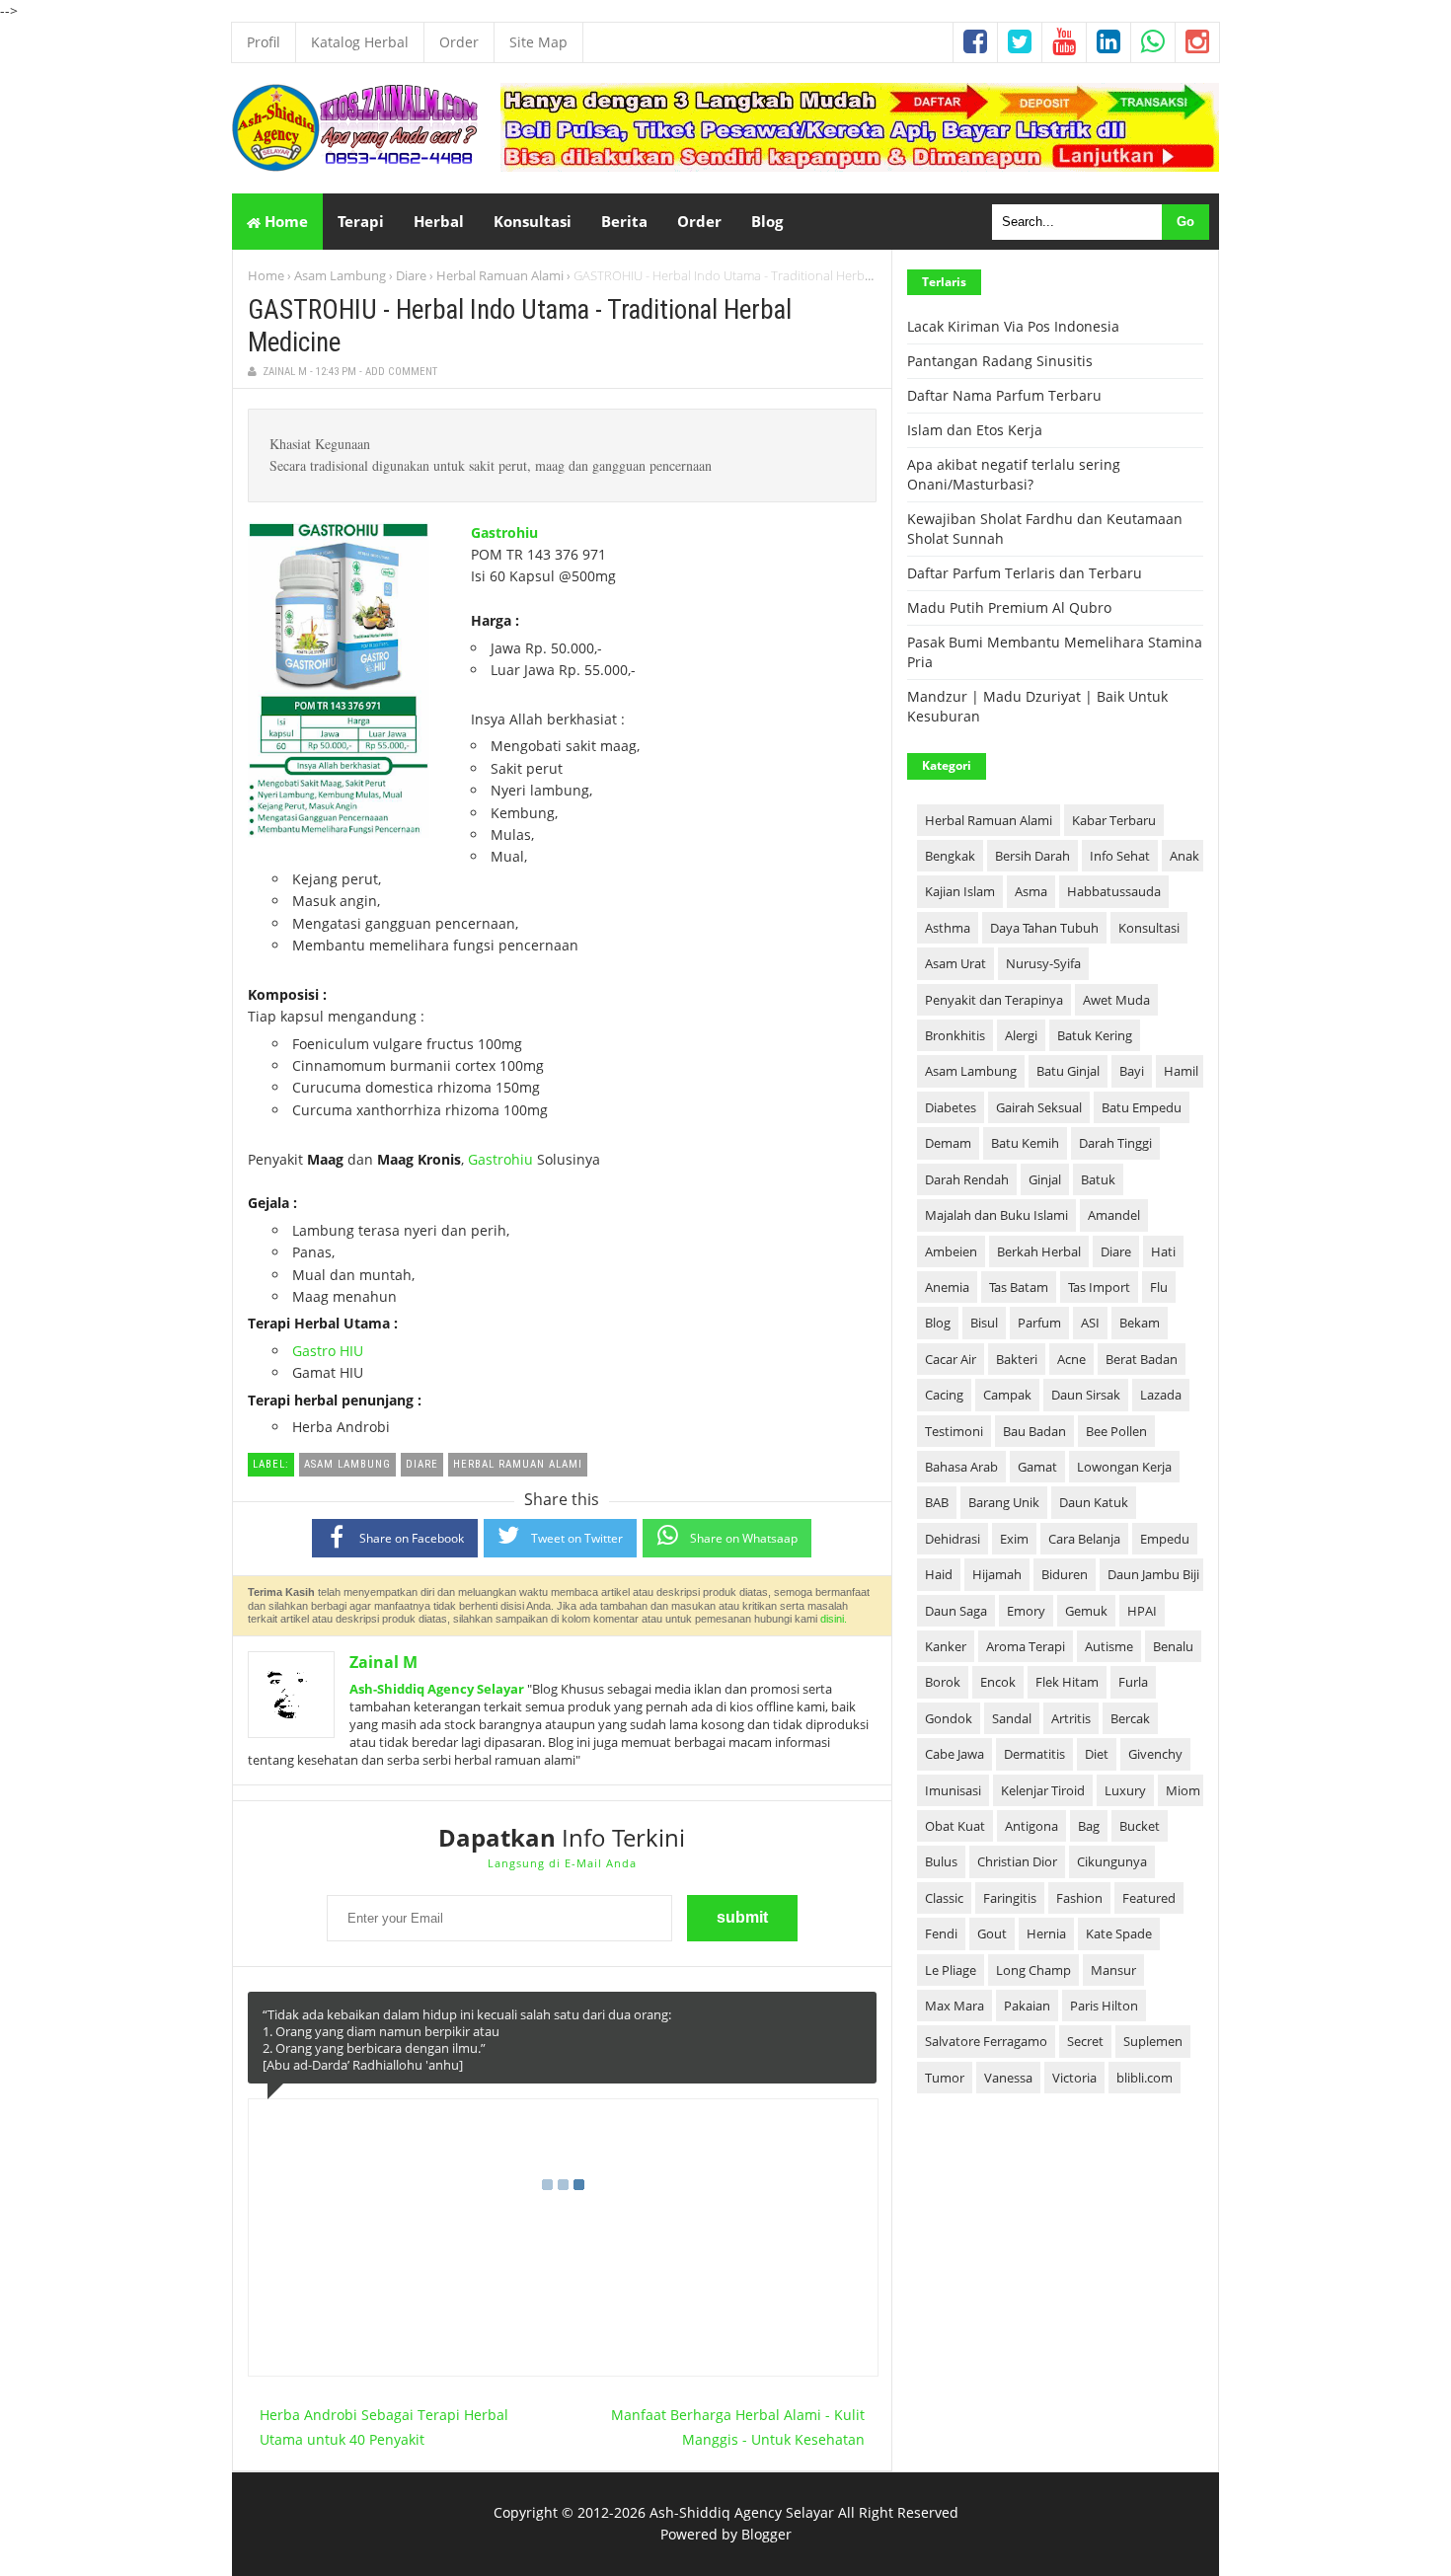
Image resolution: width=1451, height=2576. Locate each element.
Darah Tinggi (1115, 1143)
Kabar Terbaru (1114, 820)
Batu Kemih (1025, 1143)
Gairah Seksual (1039, 1107)
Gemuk (1086, 1611)
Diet (1097, 1754)
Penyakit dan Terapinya (994, 1000)
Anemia (947, 1287)
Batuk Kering (1095, 1035)
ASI (1090, 1323)
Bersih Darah (1032, 856)
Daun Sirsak (1086, 1395)
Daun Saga (956, 1611)
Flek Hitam (1067, 1682)
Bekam (1140, 1323)
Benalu (1173, 1646)
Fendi (941, 1933)
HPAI (1142, 1611)
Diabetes (951, 1107)
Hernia (1046, 1933)
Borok (943, 1682)
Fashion (1079, 1898)
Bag (1089, 1826)
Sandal (1012, 1718)
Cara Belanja (1084, 1539)
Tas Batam (1019, 1287)
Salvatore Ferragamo (986, 2041)
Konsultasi (1149, 928)
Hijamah (997, 1574)
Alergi (1021, 1035)
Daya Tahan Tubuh (1044, 928)
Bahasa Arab (961, 1467)
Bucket (1140, 1826)
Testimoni (954, 1431)
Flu (1159, 1287)
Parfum (1039, 1323)
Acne (1071, 1359)
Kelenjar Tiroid (1043, 1790)
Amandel (1114, 1215)
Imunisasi (953, 1790)
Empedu (1165, 1539)
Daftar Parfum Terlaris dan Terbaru (1025, 573)
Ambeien (951, 1251)
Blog (938, 1323)
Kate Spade (1119, 1933)
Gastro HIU (328, 1351)
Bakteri (1017, 1359)
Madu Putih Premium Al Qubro (1009, 607)
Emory (1026, 1611)
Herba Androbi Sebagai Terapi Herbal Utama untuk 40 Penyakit (384, 2427)
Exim (1014, 1539)
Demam (948, 1143)
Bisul (984, 1323)
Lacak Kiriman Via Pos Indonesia (1013, 326)
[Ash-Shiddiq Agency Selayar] (355, 166)
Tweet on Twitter (577, 1538)
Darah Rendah (967, 1179)
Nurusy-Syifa (1043, 963)
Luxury (1125, 1790)
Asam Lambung (340, 275)
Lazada (1161, 1395)
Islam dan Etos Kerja (975, 430)
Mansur (1113, 1970)
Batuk (1098, 1179)
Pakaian (1027, 2006)
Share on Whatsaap (744, 1538)
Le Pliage (951, 1970)
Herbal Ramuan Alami (500, 275)
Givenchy (1155, 1754)
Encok (998, 1682)
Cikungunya (1112, 1861)
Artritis (1071, 1718)
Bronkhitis (955, 1035)
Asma (1031, 891)
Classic (944, 1898)
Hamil (1181, 1071)
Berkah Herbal (1039, 1251)
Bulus (941, 1861)
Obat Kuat (955, 1826)
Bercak (1130, 1718)
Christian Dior (1017, 1861)
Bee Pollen (1116, 1431)
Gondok (949, 1718)
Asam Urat (955, 963)
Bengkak (950, 856)
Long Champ (1033, 1970)
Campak (1007, 1395)
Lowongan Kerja (1124, 1467)
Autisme (1109, 1646)
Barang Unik (1004, 1502)
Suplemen (1153, 2041)
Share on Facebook (412, 1538)
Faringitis (1010, 1898)
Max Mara (955, 2006)
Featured (1149, 1898)
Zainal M (383, 1662)
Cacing (944, 1395)
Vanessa (1008, 2078)
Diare (411, 275)
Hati (1163, 1251)
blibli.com (1145, 2078)
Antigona (1031, 1826)
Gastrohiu (504, 532)
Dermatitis (1034, 1754)
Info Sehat (1120, 856)
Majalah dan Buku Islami (996, 1215)
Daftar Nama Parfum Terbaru (1004, 395)
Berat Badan (1142, 1359)
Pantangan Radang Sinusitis (1000, 361)
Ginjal (1045, 1179)
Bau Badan (1034, 1431)
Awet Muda (1116, 1000)
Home (284, 221)
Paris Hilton (1104, 2006)
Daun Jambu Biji (1153, 1574)
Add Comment (401, 372)
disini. (834, 1619)
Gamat (1037, 1467)
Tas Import (1099, 1287)
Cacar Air (951, 1359)
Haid (939, 1574)
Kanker (946, 1646)
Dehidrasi (953, 1539)
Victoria (1074, 2078)
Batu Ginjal (1068, 1071)
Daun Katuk (1094, 1502)
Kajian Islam (960, 891)
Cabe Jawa (955, 1754)
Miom (1183, 1790)
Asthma (948, 928)
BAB (937, 1502)
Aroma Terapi (1026, 1646)
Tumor (945, 2078)
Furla (1133, 1682)
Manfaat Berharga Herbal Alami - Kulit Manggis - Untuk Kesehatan (738, 2427)
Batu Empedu (1142, 1107)
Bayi (1132, 1071)
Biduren (1065, 1574)
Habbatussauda (1114, 891)
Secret (1085, 2041)
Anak (1184, 856)
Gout (992, 1933)
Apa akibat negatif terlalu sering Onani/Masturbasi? (1014, 474)
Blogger (766, 2534)
